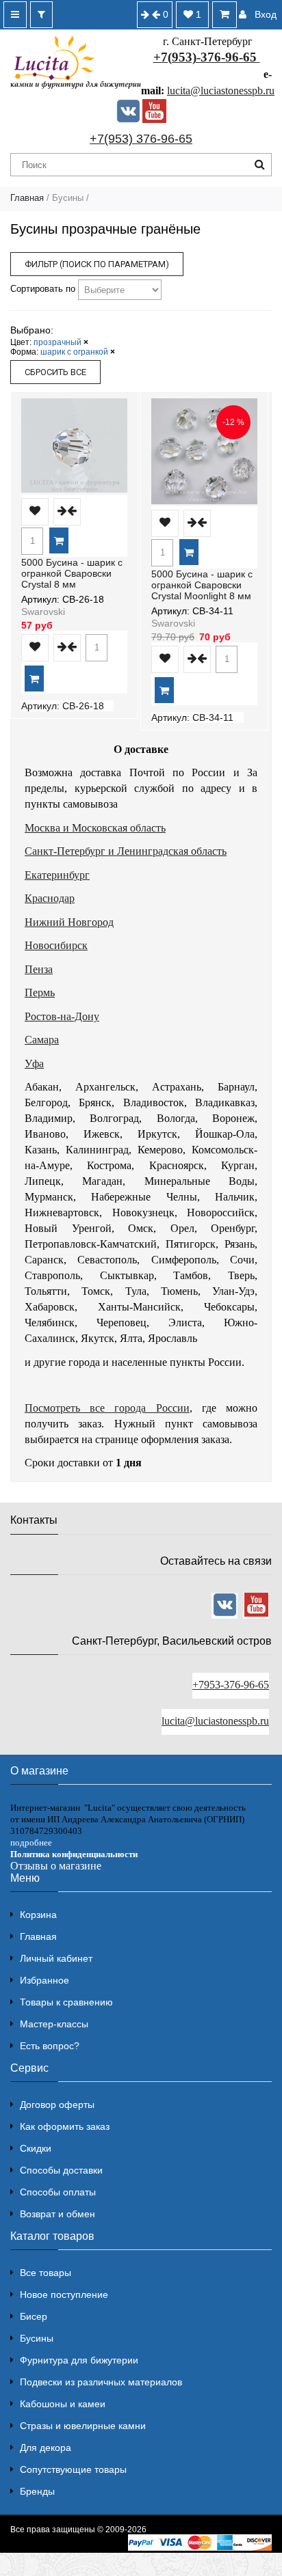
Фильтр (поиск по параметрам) (97, 264)
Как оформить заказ (65, 2126)
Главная (27, 198)
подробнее (31, 1842)
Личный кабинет (56, 1958)
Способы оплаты (58, 2192)
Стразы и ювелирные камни (83, 2426)
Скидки (36, 2148)
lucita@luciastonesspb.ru (221, 91)
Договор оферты (57, 2105)
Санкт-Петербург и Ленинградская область (126, 851)
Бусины (37, 2338)
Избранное (44, 1980)
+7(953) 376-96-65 (141, 139)
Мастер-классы (54, 2024)
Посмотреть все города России (107, 1408)
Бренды (37, 2491)
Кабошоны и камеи (63, 2404)
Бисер (34, 2316)
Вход (266, 14)
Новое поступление (64, 2294)
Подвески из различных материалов (101, 2382)
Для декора (46, 2448)
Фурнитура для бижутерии (79, 2360)
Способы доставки (61, 2170)
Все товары (46, 2273)
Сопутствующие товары (73, 2469)
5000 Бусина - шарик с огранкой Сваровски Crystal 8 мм (72, 573)
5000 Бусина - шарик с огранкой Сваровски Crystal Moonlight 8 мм (202, 585)
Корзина (38, 1915)
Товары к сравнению (66, 2002)
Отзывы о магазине (56, 1866)
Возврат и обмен (57, 2214)
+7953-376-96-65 (231, 1685)
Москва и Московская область (95, 828)
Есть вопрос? (50, 2046)
